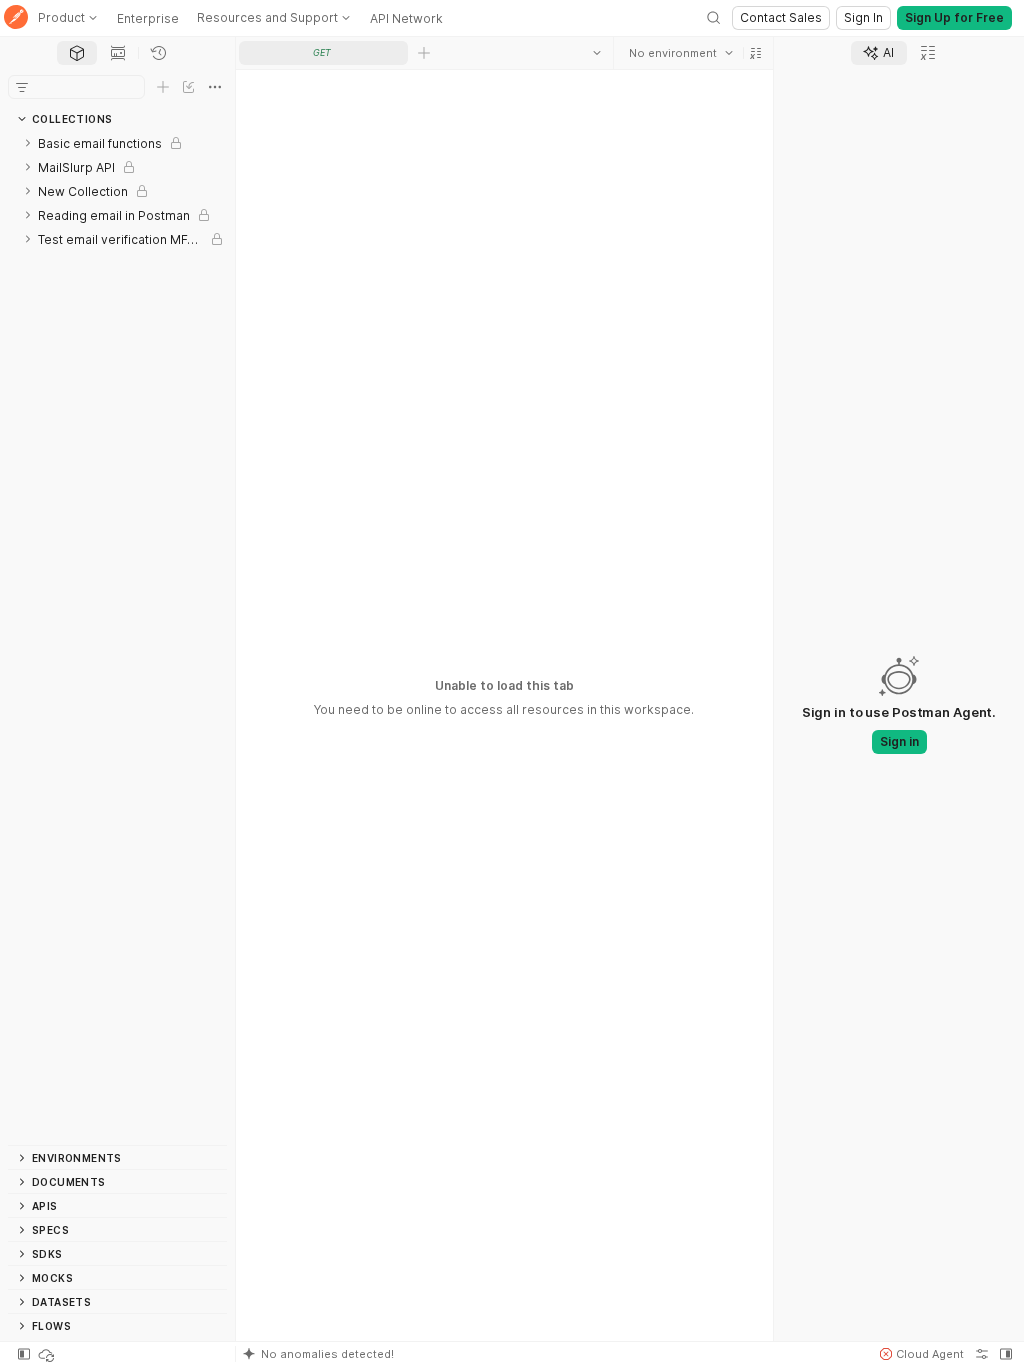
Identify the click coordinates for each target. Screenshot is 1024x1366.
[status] (48, 1354)
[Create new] (163, 87)
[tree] (117, 638)
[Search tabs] (597, 53)
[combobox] (681, 53)
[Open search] (714, 18)
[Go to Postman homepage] (16, 18)
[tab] (77, 53)
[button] (756, 53)
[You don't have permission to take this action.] (424, 53)
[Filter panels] (22, 87)
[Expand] (28, 143)
